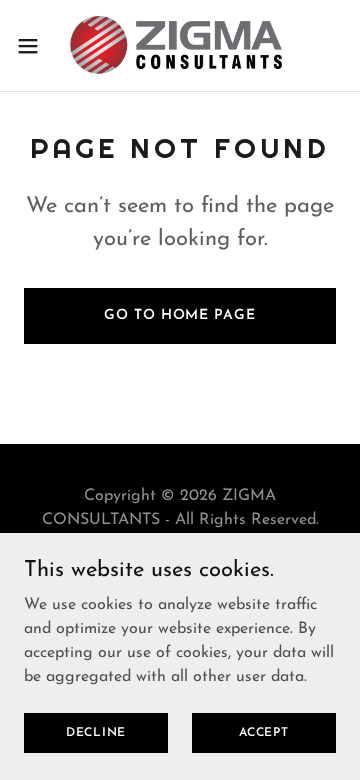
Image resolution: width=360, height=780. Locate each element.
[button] (34, 46)
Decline (96, 732)
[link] (180, 45)
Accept (264, 732)
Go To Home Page (179, 315)
